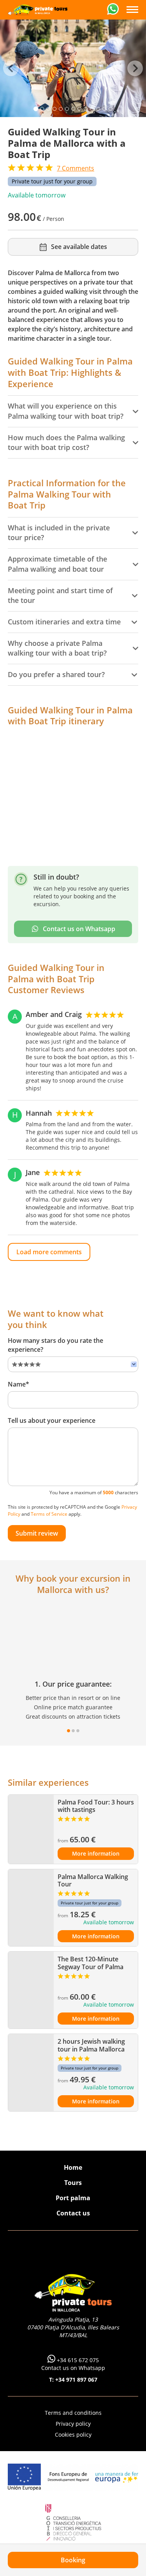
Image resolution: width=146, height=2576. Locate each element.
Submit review (37, 1533)
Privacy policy (73, 2424)
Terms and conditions (73, 2413)
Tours (73, 2183)
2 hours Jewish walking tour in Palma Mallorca (91, 2045)
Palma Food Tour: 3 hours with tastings (96, 1806)
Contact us (73, 2213)
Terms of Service (49, 1514)
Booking (73, 2560)
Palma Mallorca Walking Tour (93, 1880)
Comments (76, 168)
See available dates (79, 247)
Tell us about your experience (52, 1420)
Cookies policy (73, 2435)
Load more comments (49, 1252)
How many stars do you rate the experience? (55, 1345)
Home (73, 2167)
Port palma (73, 2198)
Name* (18, 1384)
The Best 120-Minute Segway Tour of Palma (91, 1963)
